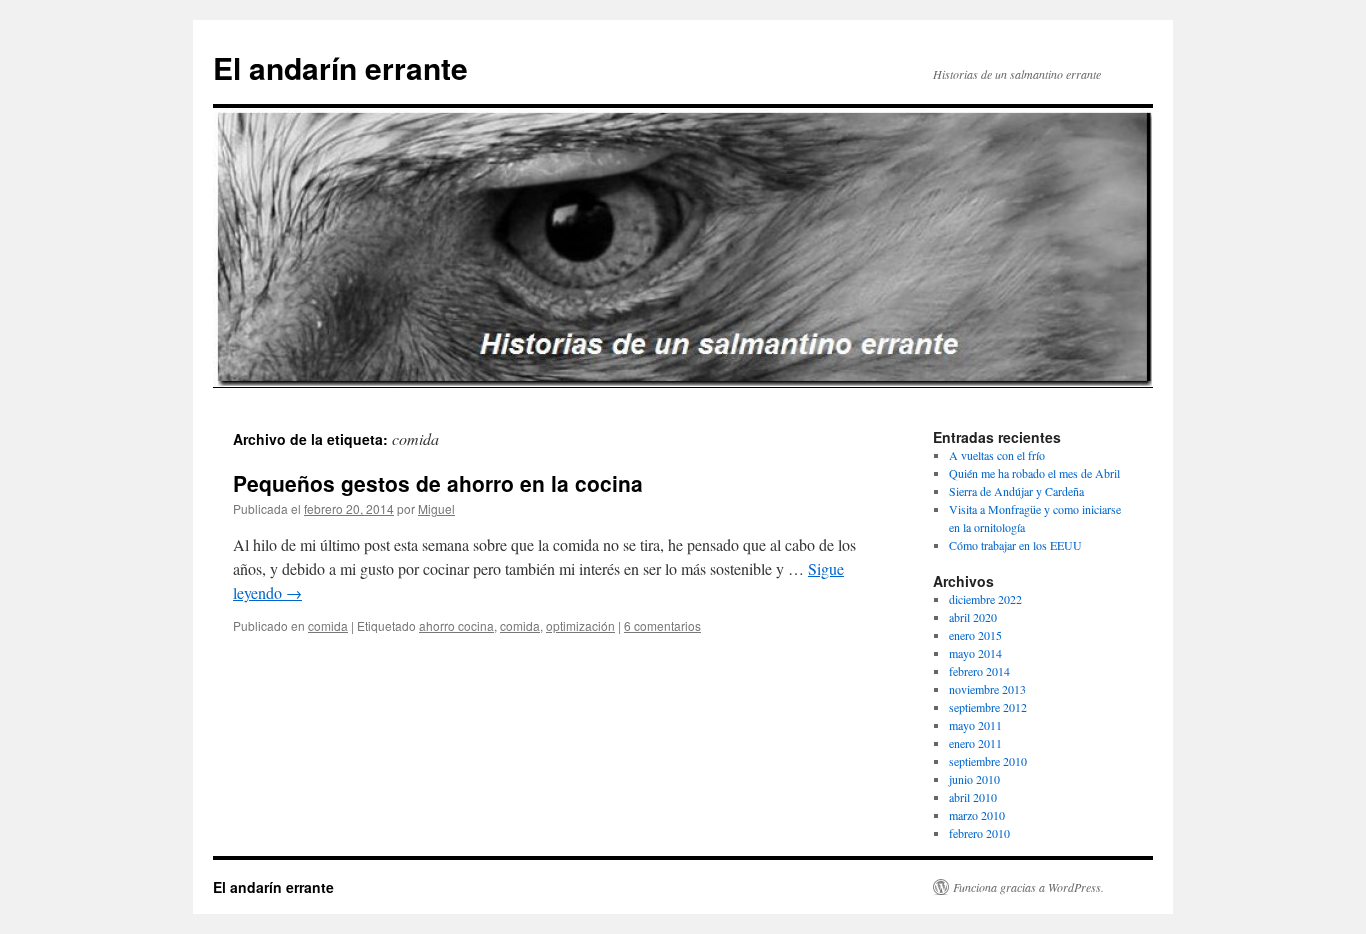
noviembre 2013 (987, 689)
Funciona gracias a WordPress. (1028, 887)
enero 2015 (975, 635)
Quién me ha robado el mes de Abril (1034, 473)
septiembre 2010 (988, 761)
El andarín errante (340, 67)
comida (328, 625)
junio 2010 (974, 779)
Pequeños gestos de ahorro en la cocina (438, 483)
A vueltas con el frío (997, 455)
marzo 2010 (977, 815)
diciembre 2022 (985, 599)
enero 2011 (975, 743)
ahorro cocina (456, 625)
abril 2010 (973, 797)
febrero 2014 (979, 671)
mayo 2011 (975, 725)
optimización (580, 625)
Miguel (436, 508)
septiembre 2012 (988, 707)
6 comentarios (662, 625)
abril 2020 (973, 617)
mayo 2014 (975, 653)
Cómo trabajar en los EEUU (1015, 545)
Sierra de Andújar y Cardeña (1016, 491)
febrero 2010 (979, 833)
